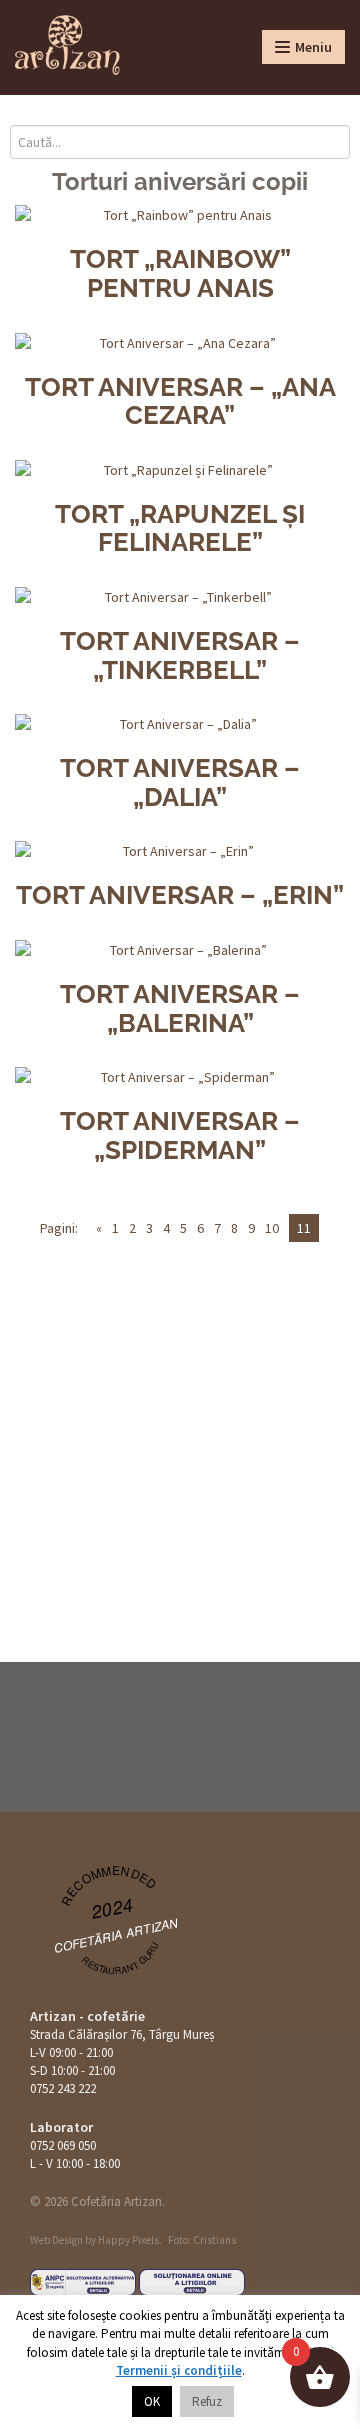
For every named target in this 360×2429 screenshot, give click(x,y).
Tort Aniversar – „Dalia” (180, 782)
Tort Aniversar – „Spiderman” (180, 1135)
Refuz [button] (207, 2401)
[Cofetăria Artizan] (67, 45)
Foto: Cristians (202, 2240)
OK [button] (152, 2401)
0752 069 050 (63, 2145)
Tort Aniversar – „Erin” (180, 895)
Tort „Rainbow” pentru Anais (180, 273)
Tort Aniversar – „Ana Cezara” (180, 401)
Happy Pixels (128, 2240)
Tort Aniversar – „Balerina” (180, 1008)
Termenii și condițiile (179, 2370)
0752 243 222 (63, 2088)
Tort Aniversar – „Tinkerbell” (180, 655)
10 (272, 1228)
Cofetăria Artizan (116, 1934)
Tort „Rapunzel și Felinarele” (180, 528)
